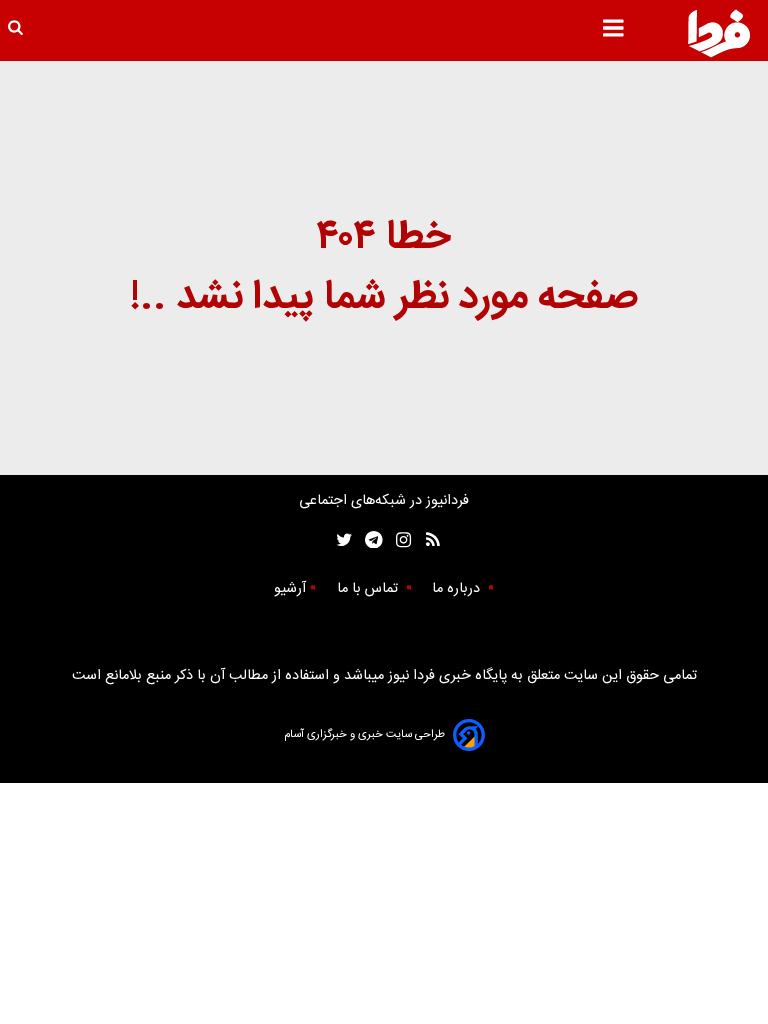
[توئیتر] (340, 540)
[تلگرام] (367, 540)
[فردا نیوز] (719, 33)
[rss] (426, 540)
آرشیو (290, 589)
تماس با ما (369, 589)
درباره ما (458, 589)
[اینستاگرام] (398, 540)
